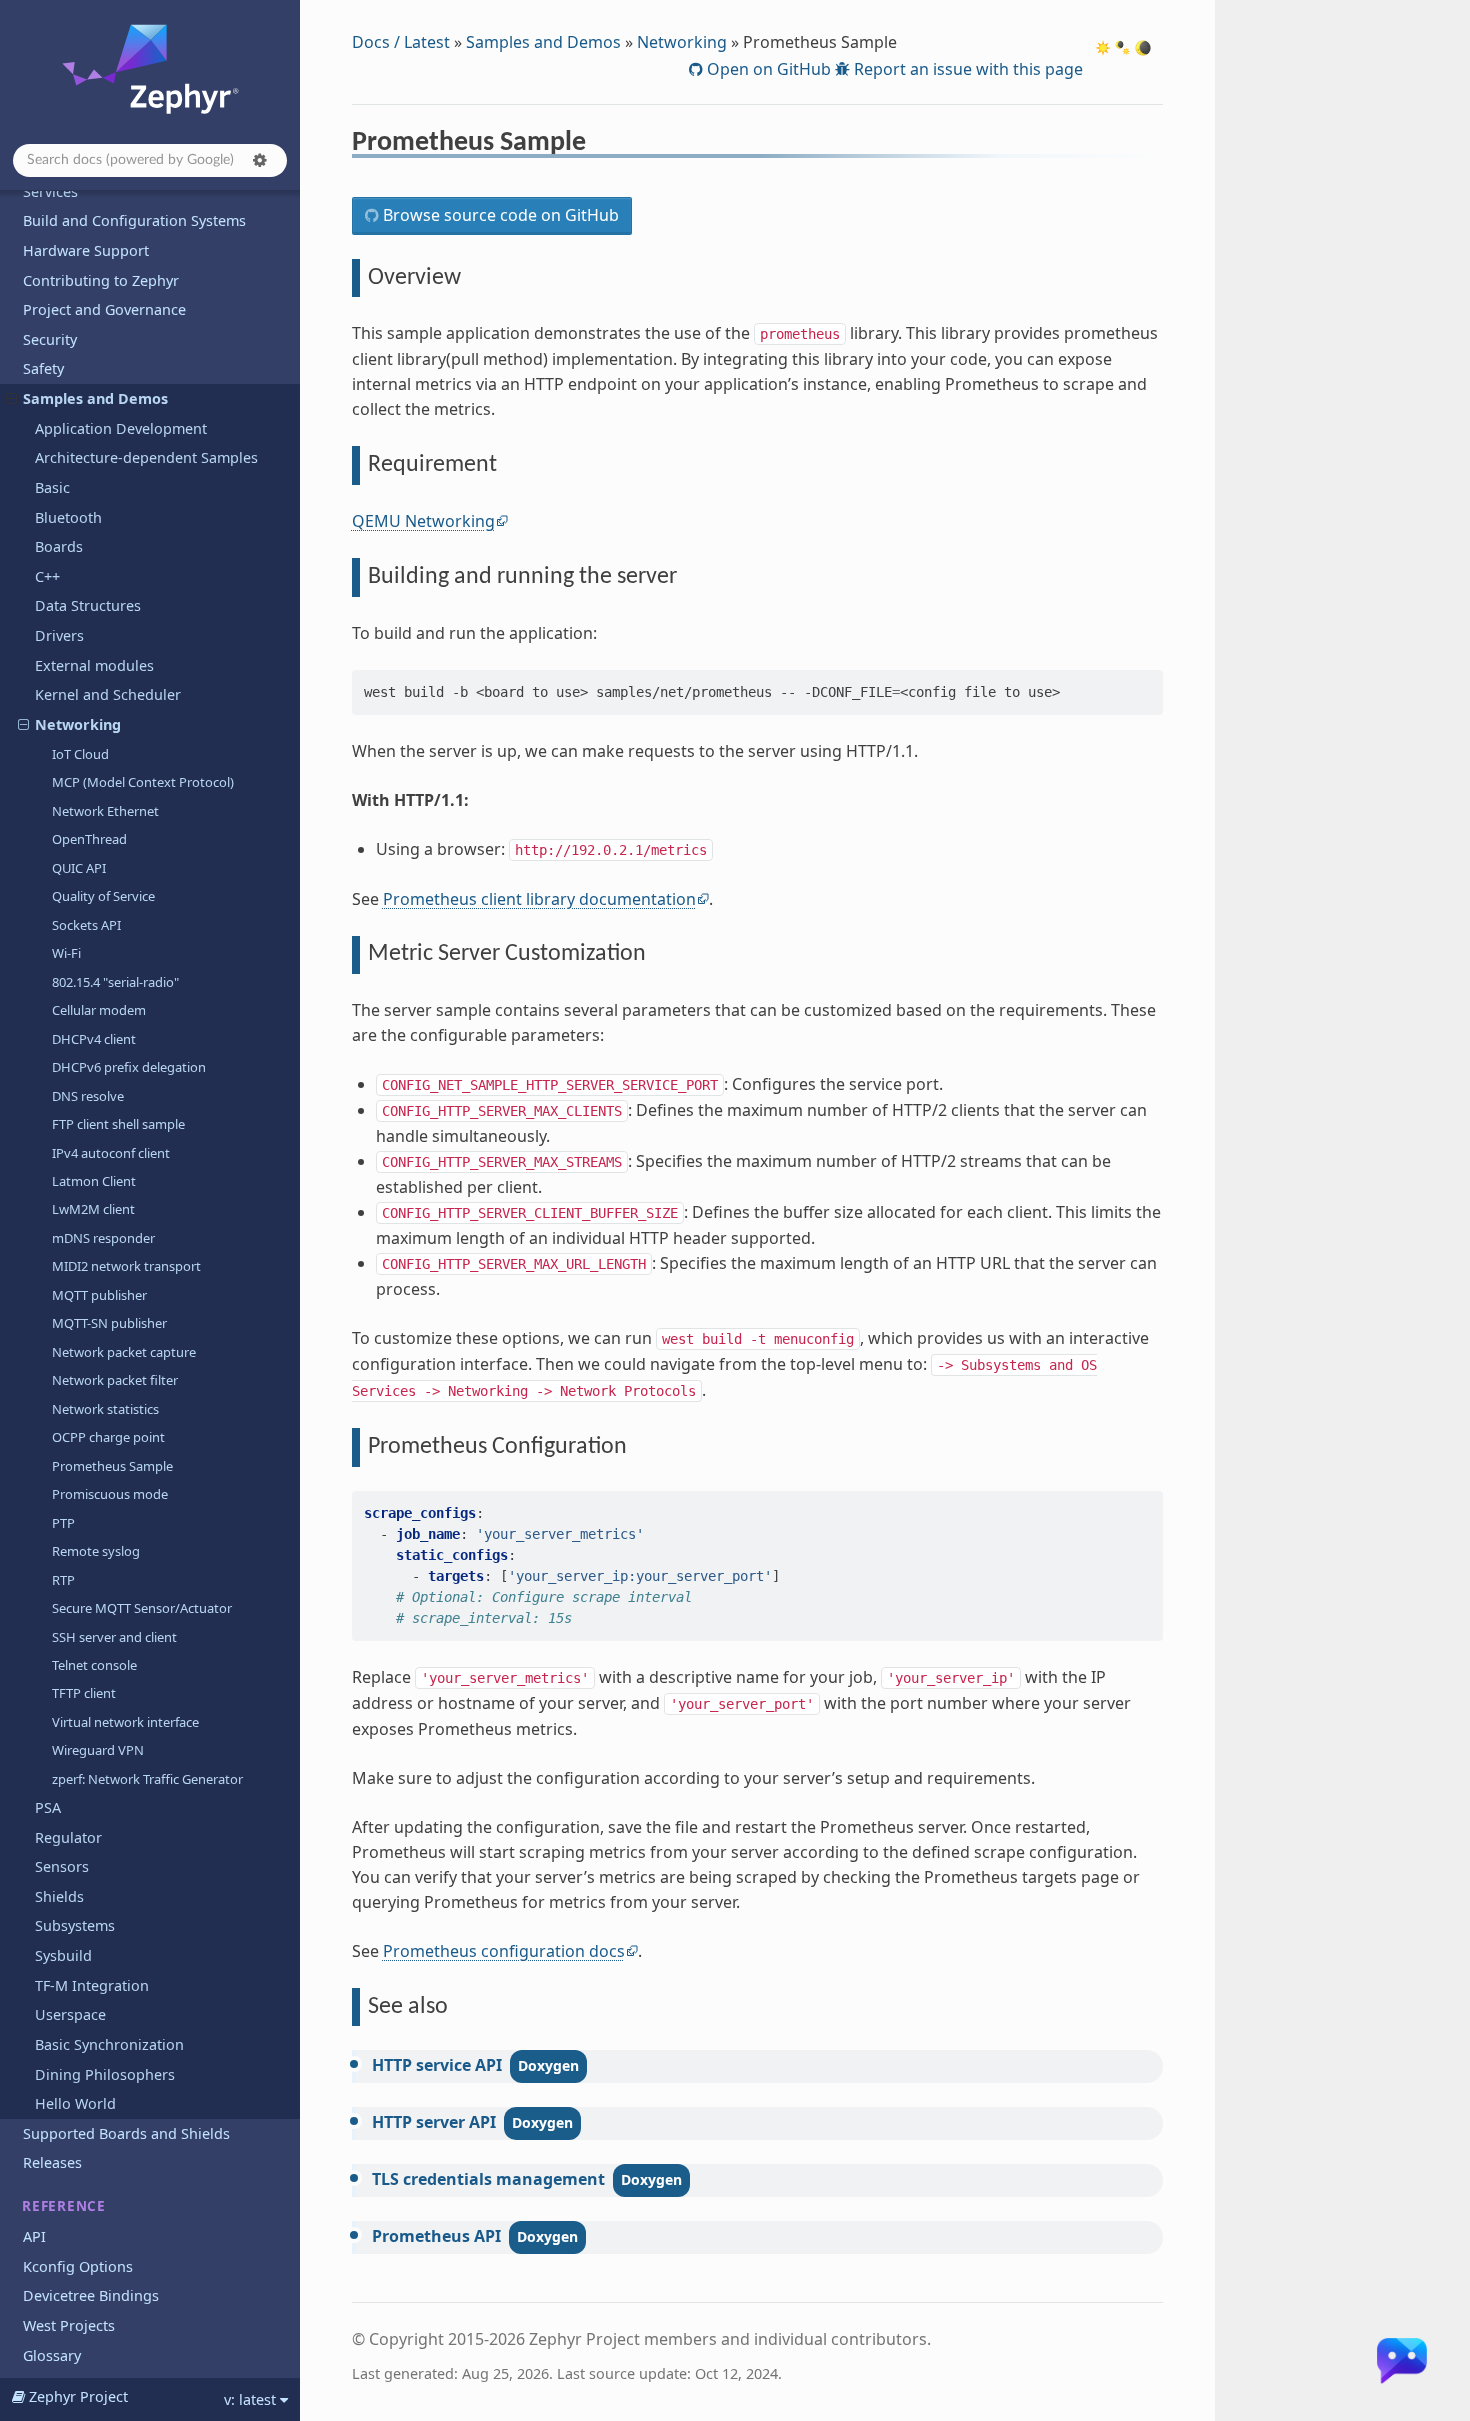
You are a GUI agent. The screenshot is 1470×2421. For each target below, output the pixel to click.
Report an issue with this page (966, 69)
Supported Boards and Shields (126, 2133)
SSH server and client (114, 1637)
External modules (94, 665)
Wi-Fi (66, 953)
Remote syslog (96, 1551)
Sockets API (86, 925)
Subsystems (75, 1925)
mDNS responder (103, 1238)
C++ (47, 576)
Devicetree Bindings (91, 2295)
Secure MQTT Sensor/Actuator (142, 1608)
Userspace (70, 2014)
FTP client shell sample (118, 1124)
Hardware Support (86, 250)
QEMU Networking (423, 521)
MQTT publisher (99, 1295)
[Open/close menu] (11, 399)
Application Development (121, 428)
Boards (59, 546)
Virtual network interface (125, 1722)
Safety (43, 368)
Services (50, 191)
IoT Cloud (80, 754)
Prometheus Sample (112, 1466)
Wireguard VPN (98, 1750)
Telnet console (94, 1665)
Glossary (52, 2355)
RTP (63, 1580)
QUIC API (79, 868)
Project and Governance (104, 309)
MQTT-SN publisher (109, 1323)
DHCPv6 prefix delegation (129, 1067)
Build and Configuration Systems (134, 220)
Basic (52, 487)
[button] (260, 160)
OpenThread (89, 839)
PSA (48, 1807)
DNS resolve (88, 1096)
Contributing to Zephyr (101, 280)
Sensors (62, 1866)
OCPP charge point (108, 1437)
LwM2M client (93, 1209)
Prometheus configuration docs (504, 1951)
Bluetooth (68, 517)
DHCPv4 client (94, 1039)
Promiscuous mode (110, 1494)
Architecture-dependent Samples (146, 457)
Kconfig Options (78, 2266)
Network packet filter (115, 1380)
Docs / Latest (401, 42)
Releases (52, 2162)
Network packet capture (124, 1352)
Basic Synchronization (109, 2044)
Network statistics (105, 1409)
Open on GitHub (767, 69)
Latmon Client (94, 1181)
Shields (59, 1896)
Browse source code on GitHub (499, 215)
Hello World (75, 2103)
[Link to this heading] (599, 145)
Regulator (68, 1837)
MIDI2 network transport (126, 1266)
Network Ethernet (105, 811)
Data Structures (88, 605)
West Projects (69, 2325)
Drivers (59, 635)
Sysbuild (63, 1955)
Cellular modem (99, 1010)
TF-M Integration (92, 1985)
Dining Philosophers (105, 2074)
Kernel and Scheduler (108, 694)
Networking (78, 724)
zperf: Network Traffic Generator (147, 1779)
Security (50, 339)
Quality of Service (103, 896)
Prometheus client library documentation (539, 899)
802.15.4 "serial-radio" (115, 982)
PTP (63, 1523)
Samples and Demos (95, 398)
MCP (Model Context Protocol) (143, 782)
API (34, 2236)
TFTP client (84, 1693)
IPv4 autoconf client (111, 1153)
